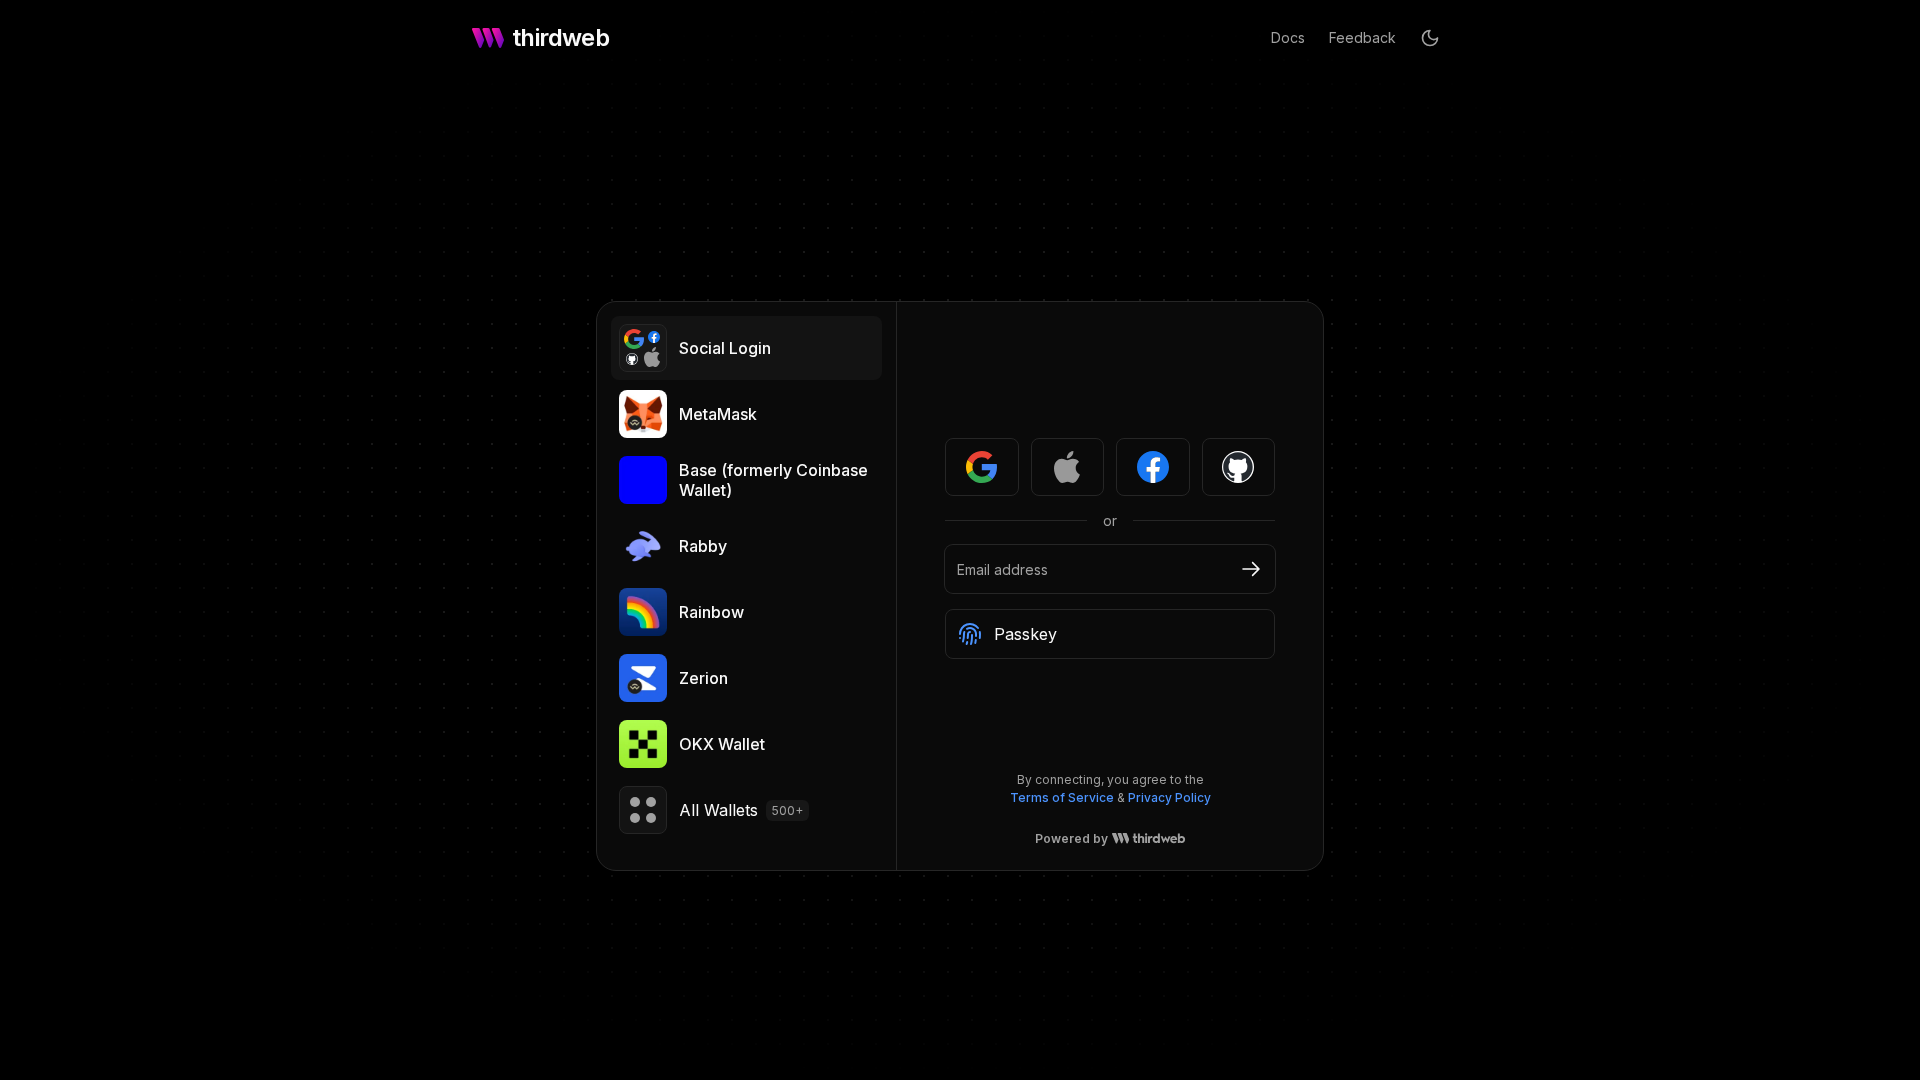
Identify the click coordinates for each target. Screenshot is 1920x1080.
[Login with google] (982, 467)
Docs (1288, 37)
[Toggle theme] (1430, 38)
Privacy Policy (1169, 797)
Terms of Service (1062, 797)
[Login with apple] (1068, 467)
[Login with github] (1239, 467)
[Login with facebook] (1153, 467)
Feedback (1362, 37)
